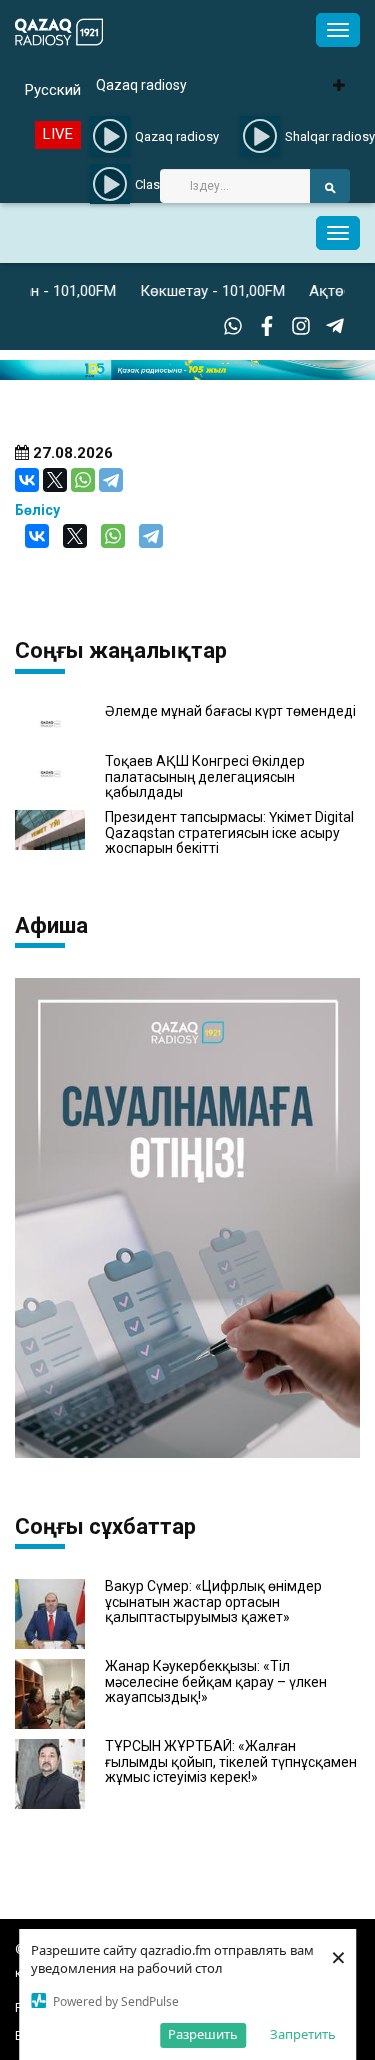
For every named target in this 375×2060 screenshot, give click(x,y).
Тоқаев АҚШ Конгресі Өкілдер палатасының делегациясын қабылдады (205, 777)
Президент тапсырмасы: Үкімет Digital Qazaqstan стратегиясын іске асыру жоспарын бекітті (229, 833)
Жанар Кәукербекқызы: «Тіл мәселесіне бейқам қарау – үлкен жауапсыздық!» (216, 1682)
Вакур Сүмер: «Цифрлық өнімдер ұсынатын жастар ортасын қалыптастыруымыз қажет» (213, 1602)
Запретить (303, 2034)
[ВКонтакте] (27, 480)
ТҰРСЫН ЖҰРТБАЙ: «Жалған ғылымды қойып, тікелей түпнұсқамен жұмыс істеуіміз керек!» (231, 1762)
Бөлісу (37, 510)
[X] (55, 480)
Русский (53, 90)
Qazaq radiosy (141, 85)
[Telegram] (111, 480)
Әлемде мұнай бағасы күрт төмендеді (230, 711)
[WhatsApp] (83, 480)
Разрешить (203, 2034)
